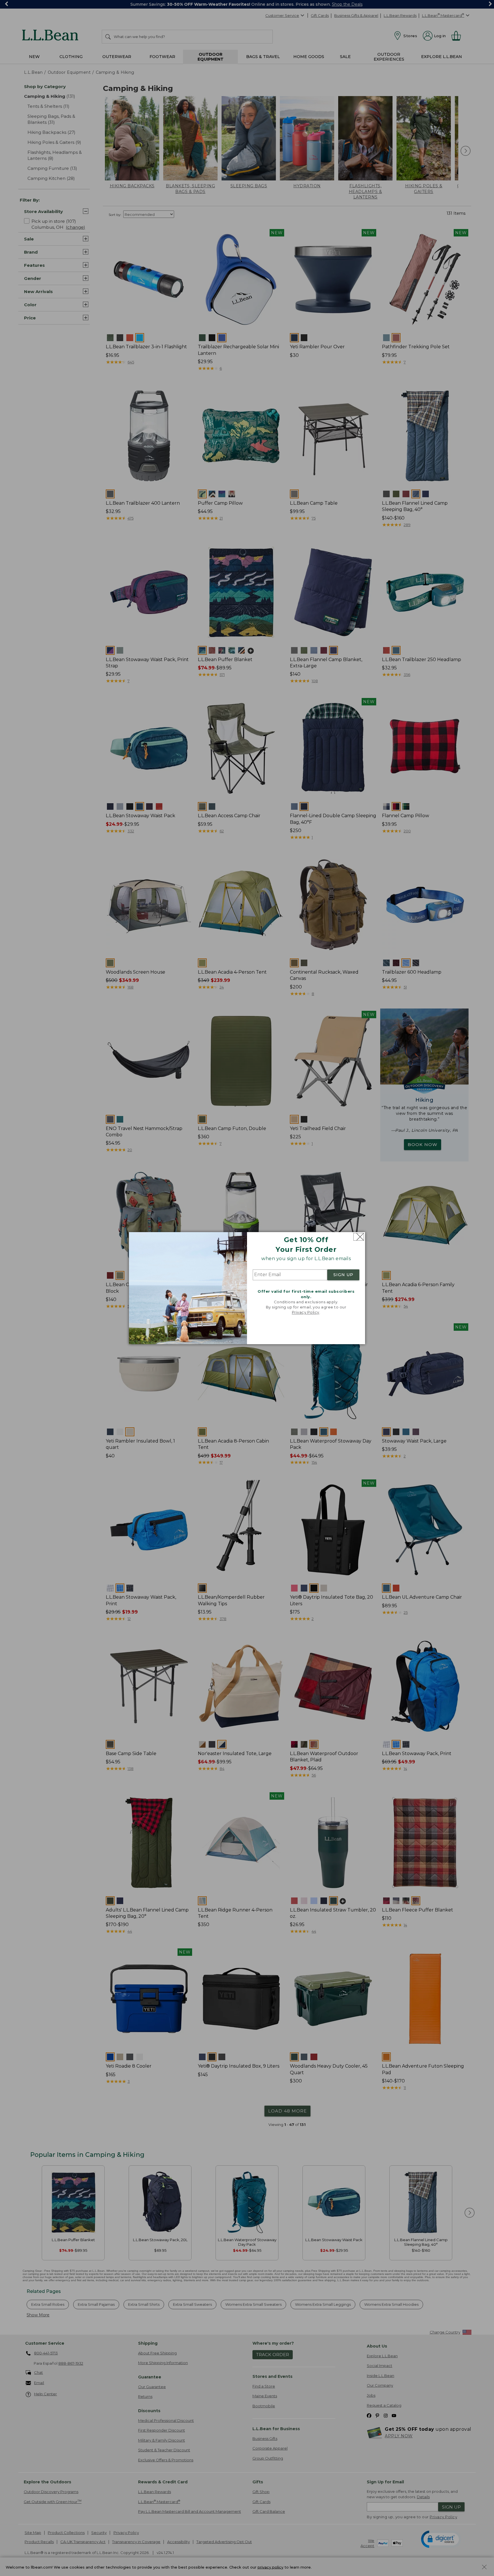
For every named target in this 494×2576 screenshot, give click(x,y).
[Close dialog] (359, 1237)
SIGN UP (343, 1275)
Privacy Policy (306, 1312)
